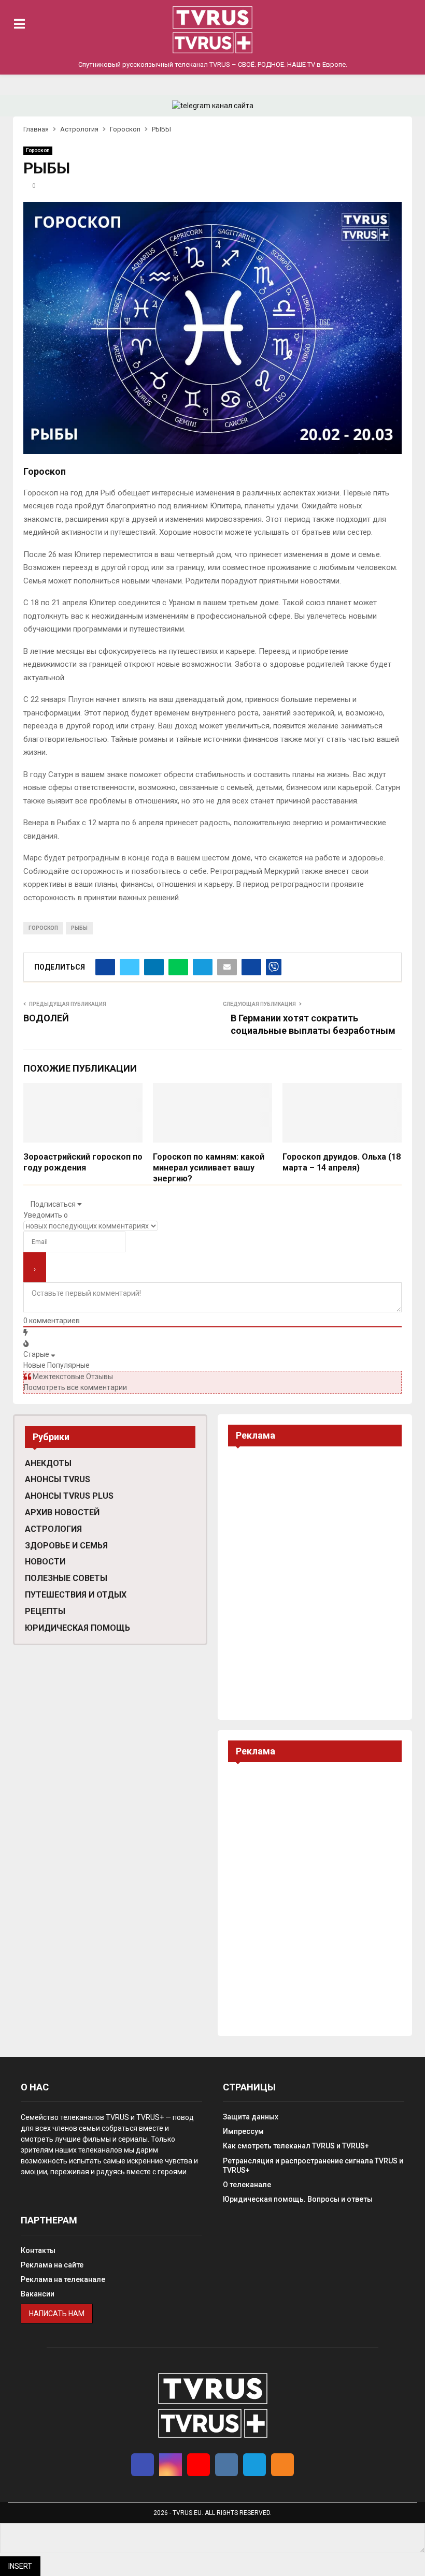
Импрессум (243, 2131)
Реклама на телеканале (63, 2279)
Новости (45, 1562)
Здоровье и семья (66, 1546)
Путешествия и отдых (76, 1595)
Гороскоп (38, 150)
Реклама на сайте (52, 2265)
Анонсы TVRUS (58, 1479)
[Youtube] (199, 2465)
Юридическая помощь (77, 1628)
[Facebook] (143, 2465)
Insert (20, 2566)
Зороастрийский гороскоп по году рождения (83, 1162)
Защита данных (251, 2117)
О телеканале (247, 2185)
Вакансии (38, 2294)
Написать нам (57, 2314)
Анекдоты (48, 1463)
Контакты (38, 2250)
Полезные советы (66, 1578)
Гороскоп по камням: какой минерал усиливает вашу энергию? (209, 1168)
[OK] (282, 2465)
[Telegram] (254, 2465)
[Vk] (226, 2465)
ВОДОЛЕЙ (46, 1018)
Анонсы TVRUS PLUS (69, 1496)
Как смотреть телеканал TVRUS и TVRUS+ (296, 2146)
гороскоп (43, 928)
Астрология (53, 1529)
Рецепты (45, 1611)
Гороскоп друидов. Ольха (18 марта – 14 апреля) (342, 1162)
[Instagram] (171, 2465)
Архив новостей (62, 1512)
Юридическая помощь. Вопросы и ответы (298, 2199)
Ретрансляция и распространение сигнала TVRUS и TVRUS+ (313, 2165)
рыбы (79, 928)
